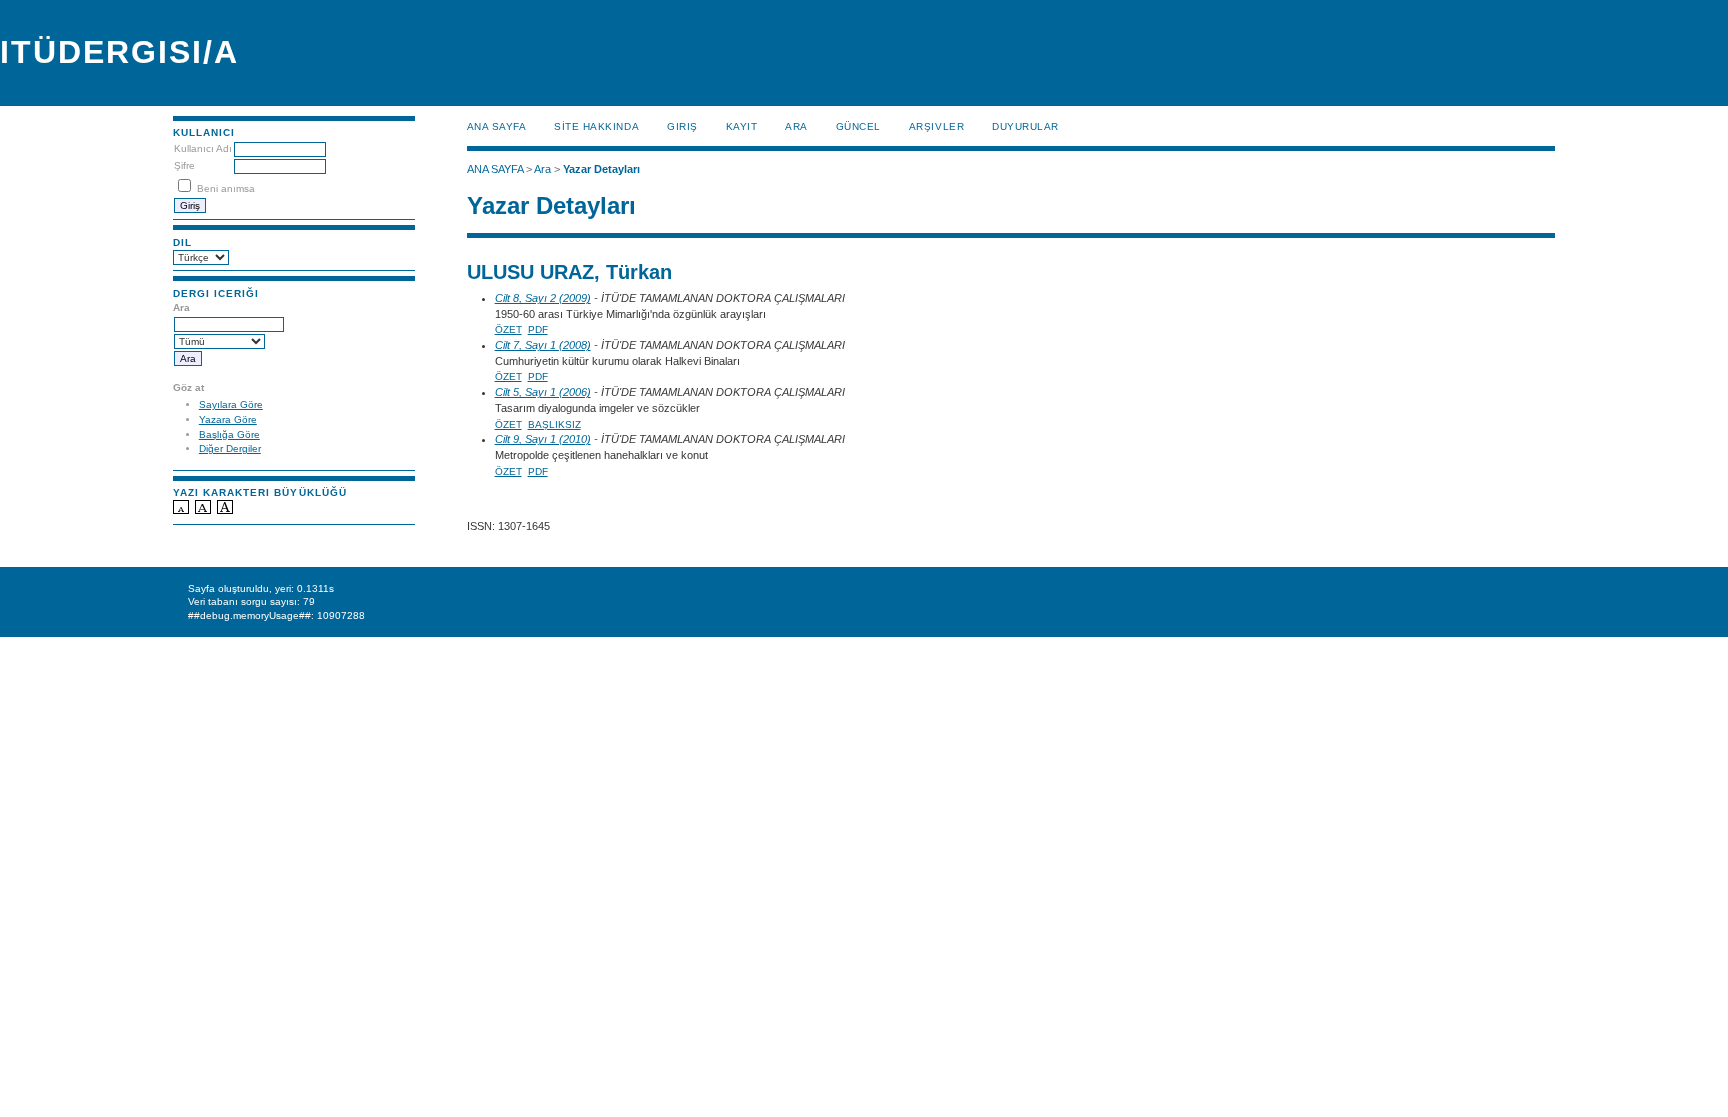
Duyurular (1025, 126)
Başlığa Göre (229, 434)
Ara (796, 126)
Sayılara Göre (231, 404)
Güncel (858, 126)
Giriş (682, 126)
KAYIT (742, 126)
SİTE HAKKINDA (596, 126)
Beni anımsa (226, 188)
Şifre (184, 165)
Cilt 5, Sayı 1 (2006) (543, 392)
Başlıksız (554, 424)
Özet (508, 329)
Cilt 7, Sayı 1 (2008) (543, 345)
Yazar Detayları (601, 169)
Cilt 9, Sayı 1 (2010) (543, 439)
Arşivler (936, 126)
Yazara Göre (228, 419)
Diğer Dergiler (230, 448)
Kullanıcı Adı (203, 148)
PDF (538, 329)
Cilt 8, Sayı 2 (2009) (543, 298)
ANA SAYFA (497, 126)
